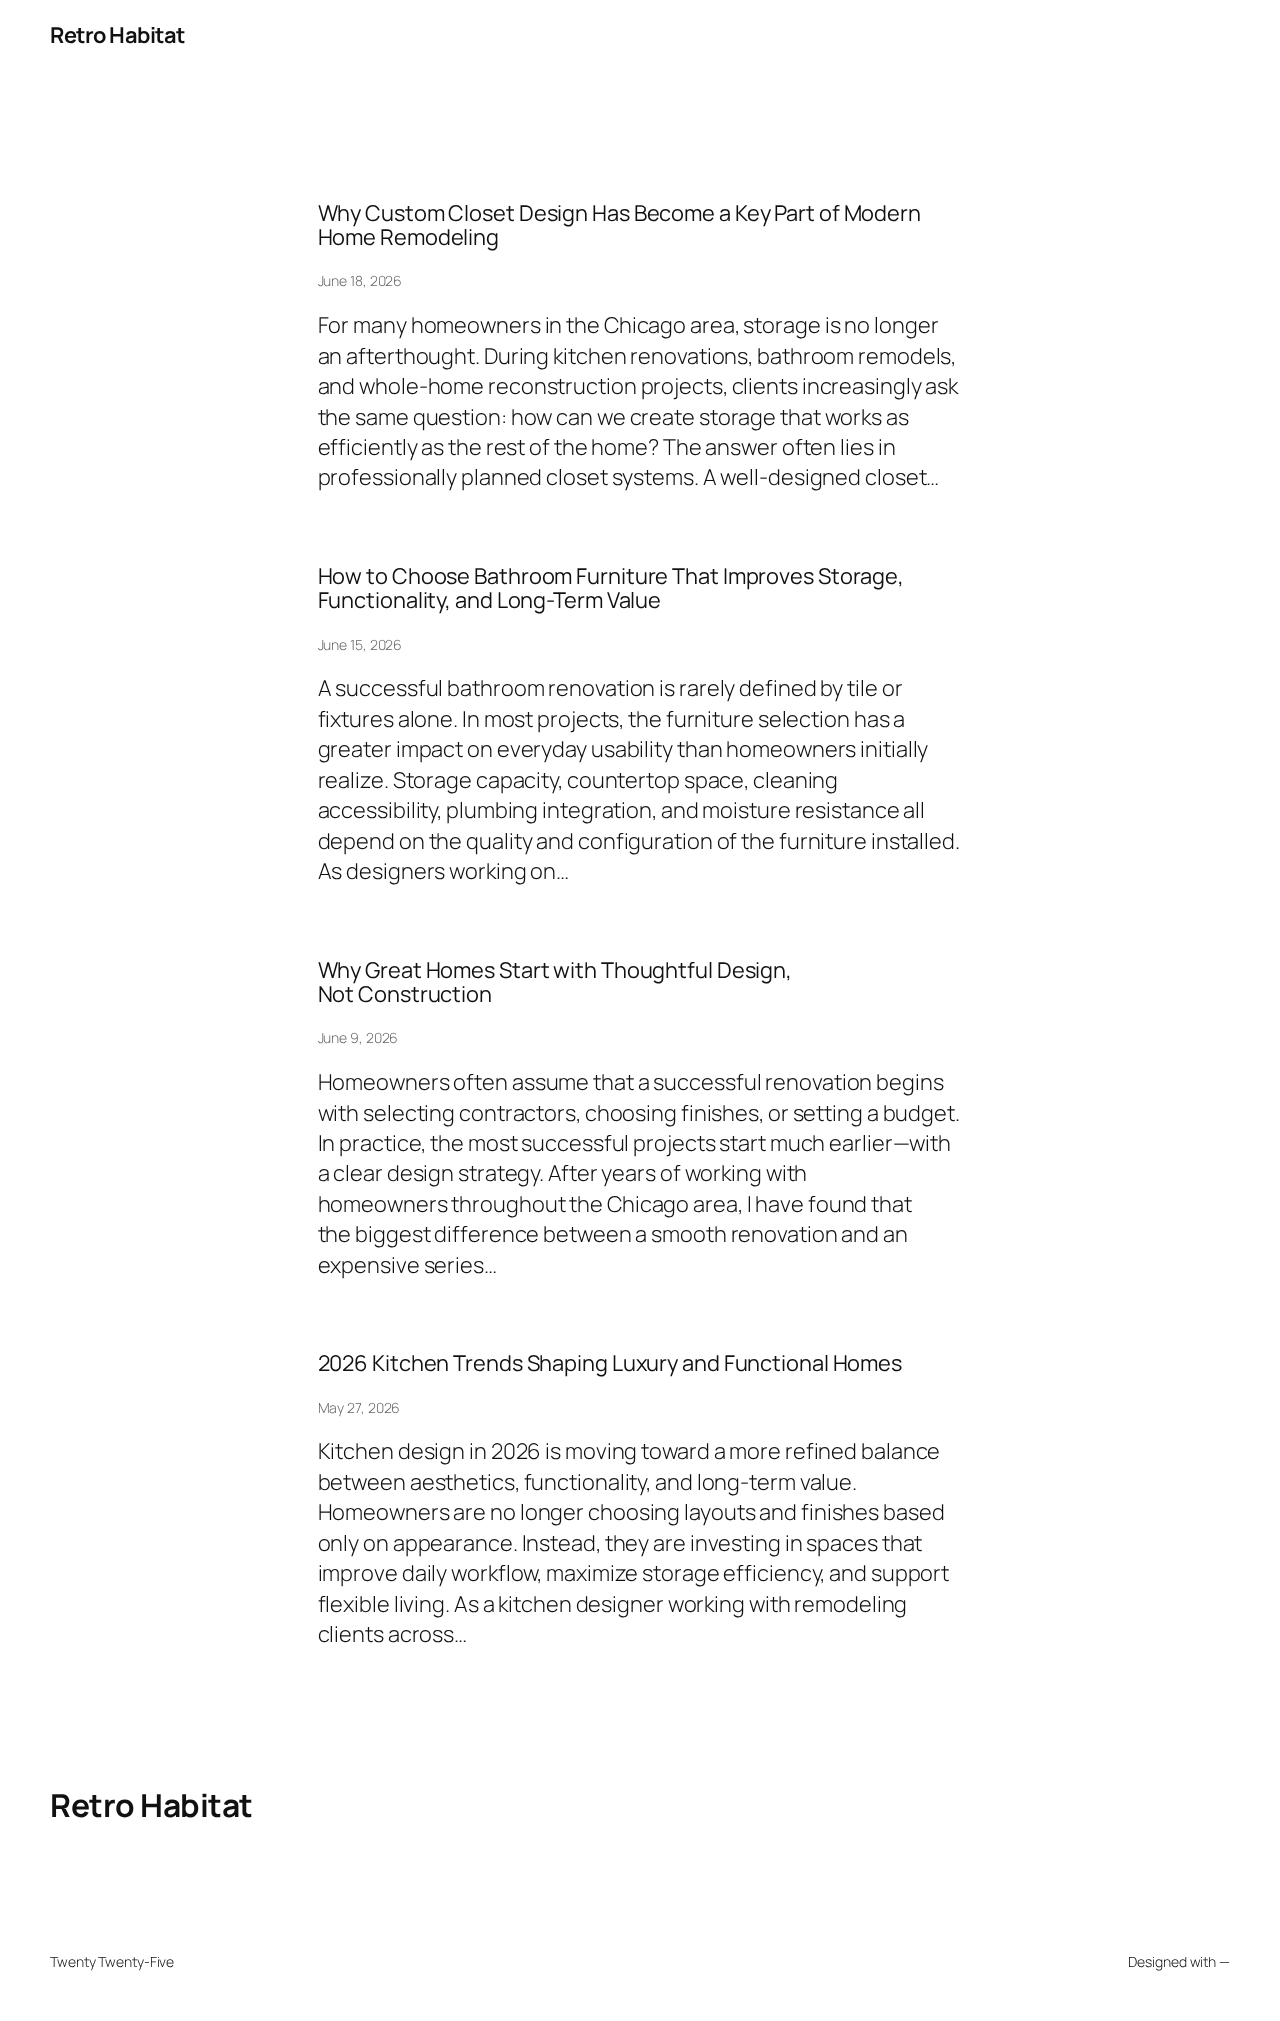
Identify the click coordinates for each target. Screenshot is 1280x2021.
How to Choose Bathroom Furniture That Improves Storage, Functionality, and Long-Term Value (611, 588)
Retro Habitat (117, 35)
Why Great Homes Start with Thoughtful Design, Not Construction (555, 982)
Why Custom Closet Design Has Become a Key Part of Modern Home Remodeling (619, 225)
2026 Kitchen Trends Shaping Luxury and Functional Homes (610, 1363)
